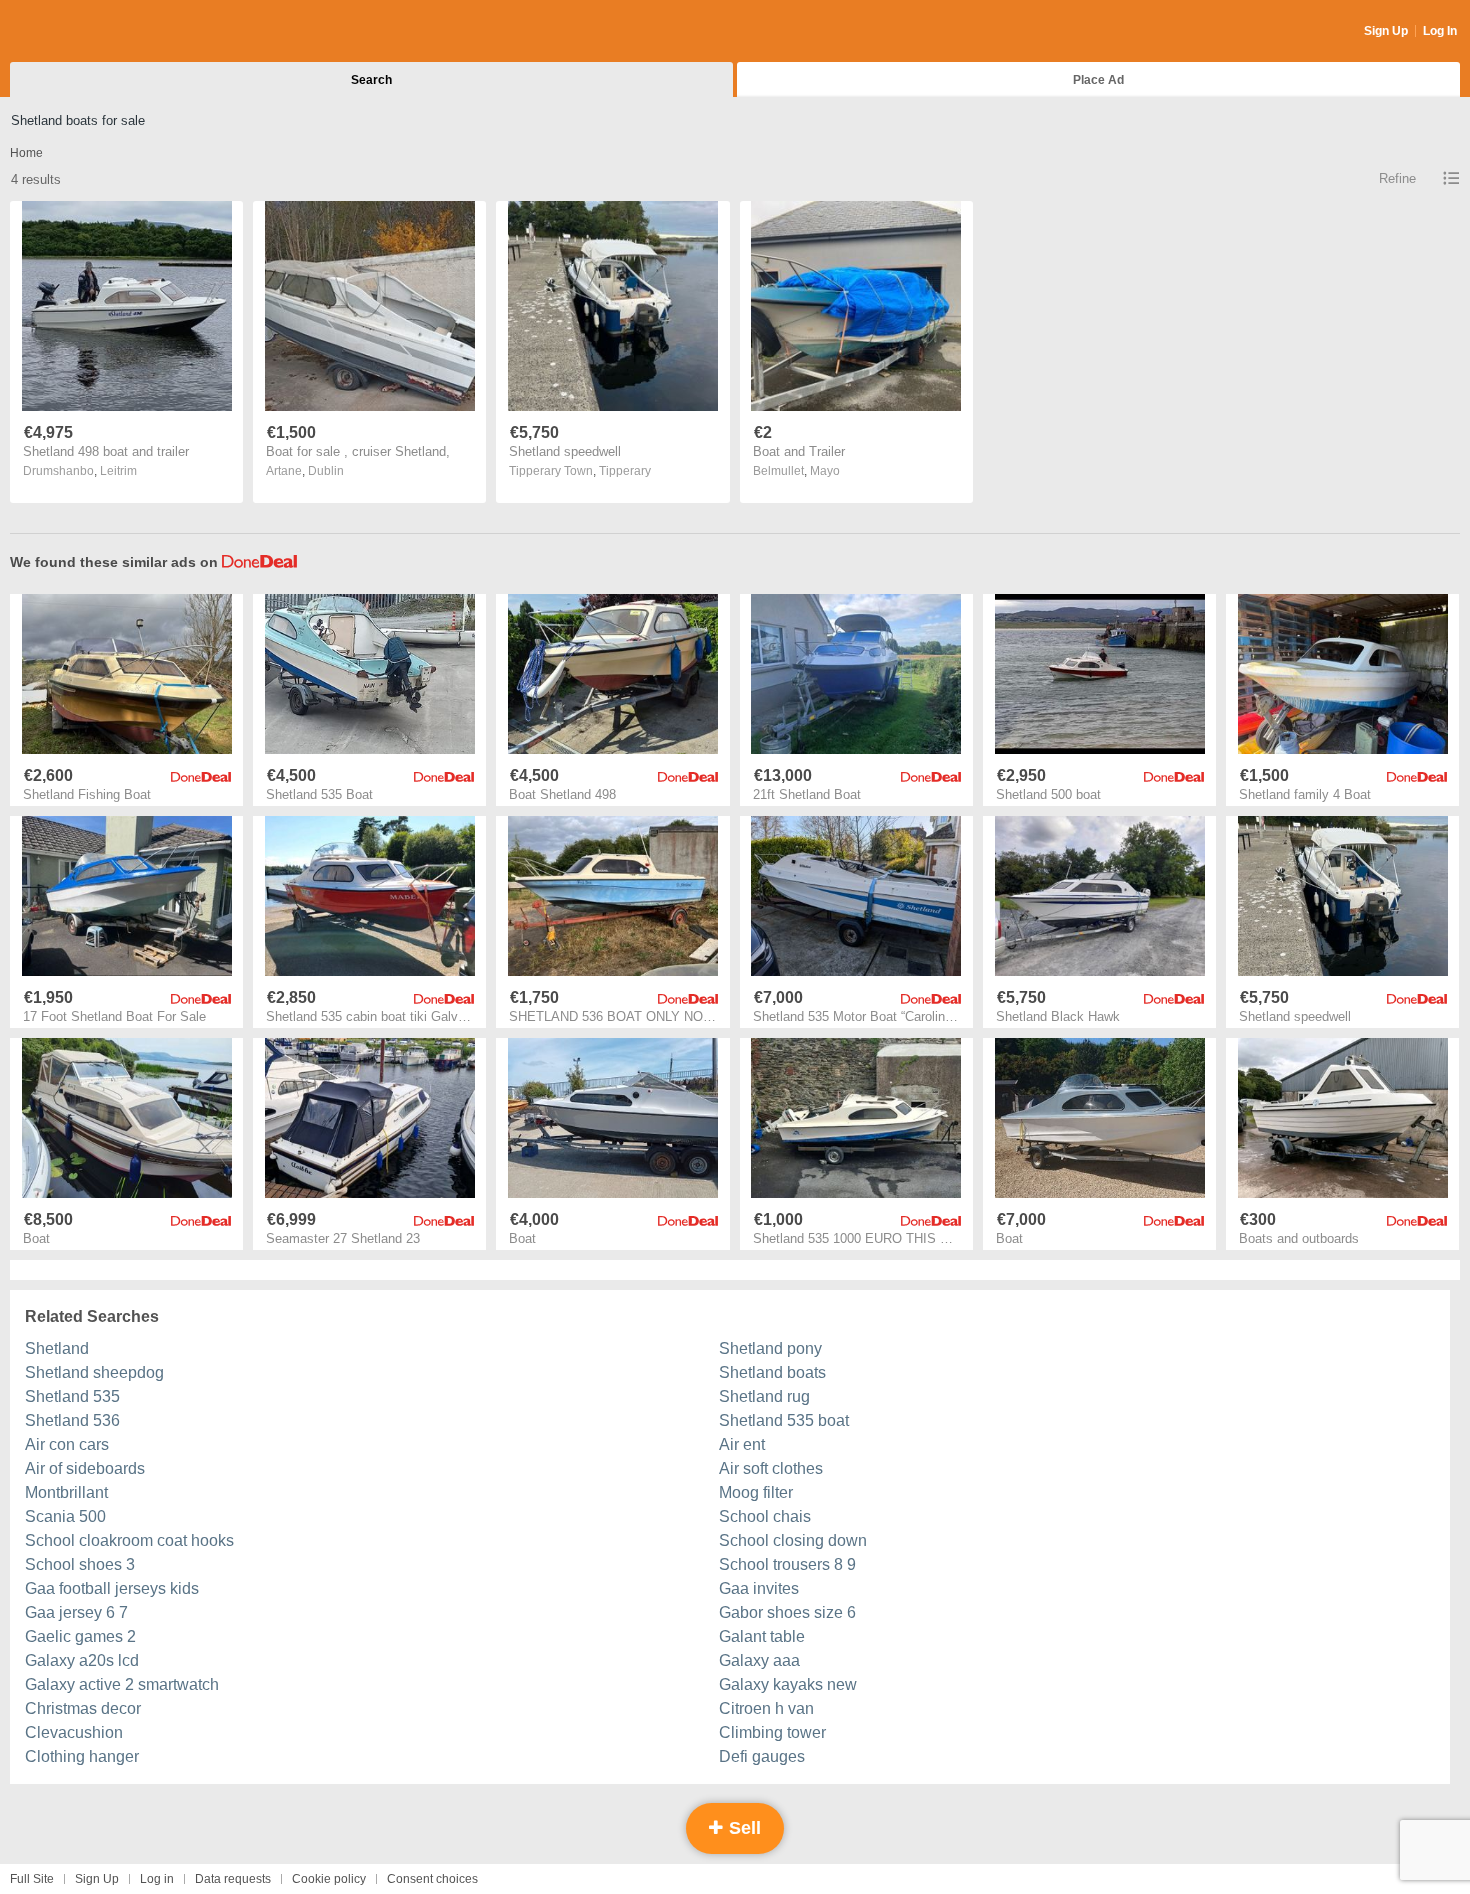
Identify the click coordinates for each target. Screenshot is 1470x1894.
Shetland (57, 1348)
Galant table (762, 1636)
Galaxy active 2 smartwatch (122, 1684)
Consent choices (432, 1879)
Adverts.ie (88, 32)
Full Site (32, 1879)
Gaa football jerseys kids (112, 1588)
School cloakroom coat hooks (129, 1540)
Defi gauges (762, 1756)
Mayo (825, 471)
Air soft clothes (771, 1468)
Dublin (326, 471)
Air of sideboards (85, 1468)
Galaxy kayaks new (788, 1684)
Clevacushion (74, 1732)
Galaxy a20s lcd (82, 1660)
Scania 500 (65, 1516)
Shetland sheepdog (94, 1372)
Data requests (233, 1879)
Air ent (742, 1444)
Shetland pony (770, 1348)
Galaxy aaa (759, 1660)
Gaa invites (759, 1588)
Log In (1440, 31)
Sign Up (1386, 31)
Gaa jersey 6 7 (76, 1612)
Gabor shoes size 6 (787, 1612)
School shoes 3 (80, 1564)
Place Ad (1098, 80)
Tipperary (625, 471)
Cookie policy (329, 1879)
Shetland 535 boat (784, 1420)
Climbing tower (772, 1732)
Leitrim (118, 471)
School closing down (793, 1540)
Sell (742, 1828)
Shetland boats (772, 1372)
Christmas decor (83, 1708)
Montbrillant (66, 1492)
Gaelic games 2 (80, 1636)
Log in (157, 1879)
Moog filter (756, 1492)
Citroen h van (766, 1708)
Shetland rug (764, 1396)
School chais (765, 1516)
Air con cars (67, 1444)
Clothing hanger (82, 1756)
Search (371, 80)
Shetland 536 (72, 1420)
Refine (1397, 178)
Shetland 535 (72, 1396)
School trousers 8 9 (787, 1564)
